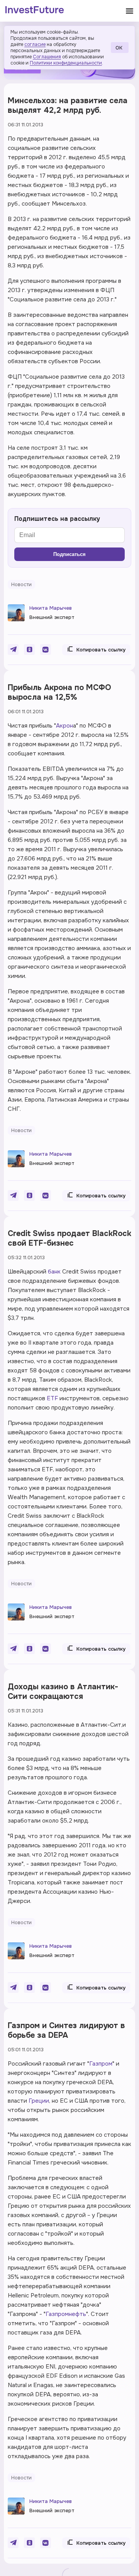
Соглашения (47, 57)
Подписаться (69, 554)
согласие (35, 44)
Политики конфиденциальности (66, 63)
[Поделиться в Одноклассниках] (29, 650)
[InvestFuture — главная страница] (35, 11)
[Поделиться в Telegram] (13, 650)
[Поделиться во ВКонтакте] (46, 650)
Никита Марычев (51, 608)
